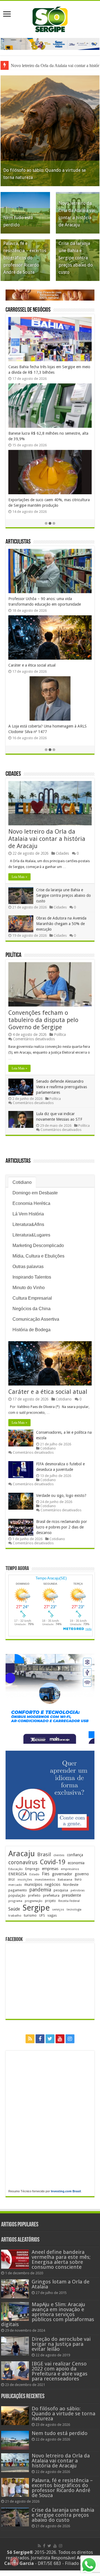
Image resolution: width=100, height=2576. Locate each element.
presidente (72, 1895)
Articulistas (18, 542)
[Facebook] (40, 2039)
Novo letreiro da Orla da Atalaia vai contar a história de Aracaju (47, 839)
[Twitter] (50, 2039)
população (17, 1895)
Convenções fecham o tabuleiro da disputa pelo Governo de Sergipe (43, 1020)
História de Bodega (32, 1330)
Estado (34, 1874)
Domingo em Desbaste (35, 1193)
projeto (50, 1901)
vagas (52, 1916)
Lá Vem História (28, 1214)
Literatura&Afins (28, 1224)
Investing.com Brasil (66, 2191)
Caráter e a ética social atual (32, 665)
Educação (16, 1869)
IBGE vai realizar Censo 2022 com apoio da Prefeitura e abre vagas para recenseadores (60, 2371)
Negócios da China (32, 1309)
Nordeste (71, 1884)
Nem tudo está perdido (60, 2433)
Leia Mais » (19, 877)
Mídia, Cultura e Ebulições (38, 1256)
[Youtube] (60, 2039)
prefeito (34, 1895)
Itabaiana (65, 1879)
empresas (50, 1869)
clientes (59, 1855)
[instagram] (70, 2039)
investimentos (45, 1880)
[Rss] (30, 2039)
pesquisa (61, 1890)
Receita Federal (69, 1901)
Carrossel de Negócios (28, 310)
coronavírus (23, 1862)
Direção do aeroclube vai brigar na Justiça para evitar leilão (61, 2344)
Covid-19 (53, 1862)
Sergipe (36, 1908)
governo (82, 1874)
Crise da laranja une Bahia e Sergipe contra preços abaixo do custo (76, 258)
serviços (58, 1910)
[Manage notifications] (14, 2562)
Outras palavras (28, 1267)
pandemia (40, 1890)
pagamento (18, 1890)
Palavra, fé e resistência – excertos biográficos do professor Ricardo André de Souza (25, 258)
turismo (30, 1915)
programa (15, 1901)
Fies (46, 1874)
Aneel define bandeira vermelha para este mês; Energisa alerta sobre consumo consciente (61, 2259)
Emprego (32, 1869)
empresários (70, 1869)
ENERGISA (18, 1874)
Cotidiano (22, 1182)
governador (62, 1874)
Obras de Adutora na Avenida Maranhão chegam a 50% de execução (61, 924)
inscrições (25, 1880)
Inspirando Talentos (32, 1277)
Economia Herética (31, 1203)
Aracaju (22, 1854)
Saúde (14, 1909)
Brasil (44, 1854)
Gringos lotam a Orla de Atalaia (61, 2284)
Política (13, 955)
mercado (15, 1885)
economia (76, 1863)
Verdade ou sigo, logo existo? (61, 1496)
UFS (42, 1915)
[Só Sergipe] (50, 18)
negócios (52, 1884)
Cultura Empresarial (32, 1298)
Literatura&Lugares (31, 1235)
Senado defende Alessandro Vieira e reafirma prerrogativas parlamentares (62, 1087)
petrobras (78, 1890)
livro (78, 1879)
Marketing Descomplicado (38, 1245)
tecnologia (74, 1910)
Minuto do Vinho (29, 1288)
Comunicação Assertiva (36, 1319)
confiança (75, 1855)
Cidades (13, 774)
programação (34, 1901)
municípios (33, 1884)
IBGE (12, 1880)
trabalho (15, 1916)
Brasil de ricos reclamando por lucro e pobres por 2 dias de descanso (62, 1527)
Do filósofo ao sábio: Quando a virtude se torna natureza (63, 2414)
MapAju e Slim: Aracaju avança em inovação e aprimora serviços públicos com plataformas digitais (48, 2314)
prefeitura (51, 1895)
